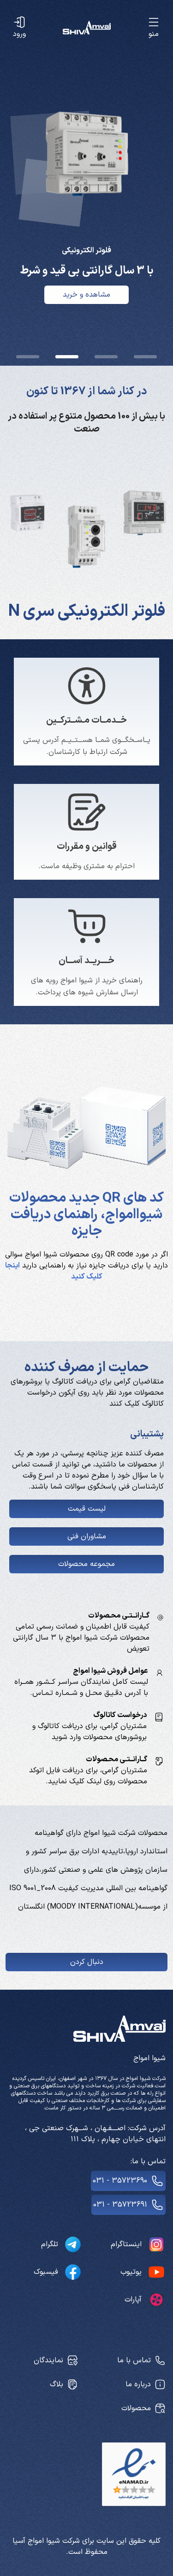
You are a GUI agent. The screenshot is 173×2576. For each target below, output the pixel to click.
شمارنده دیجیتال (86, 612)
